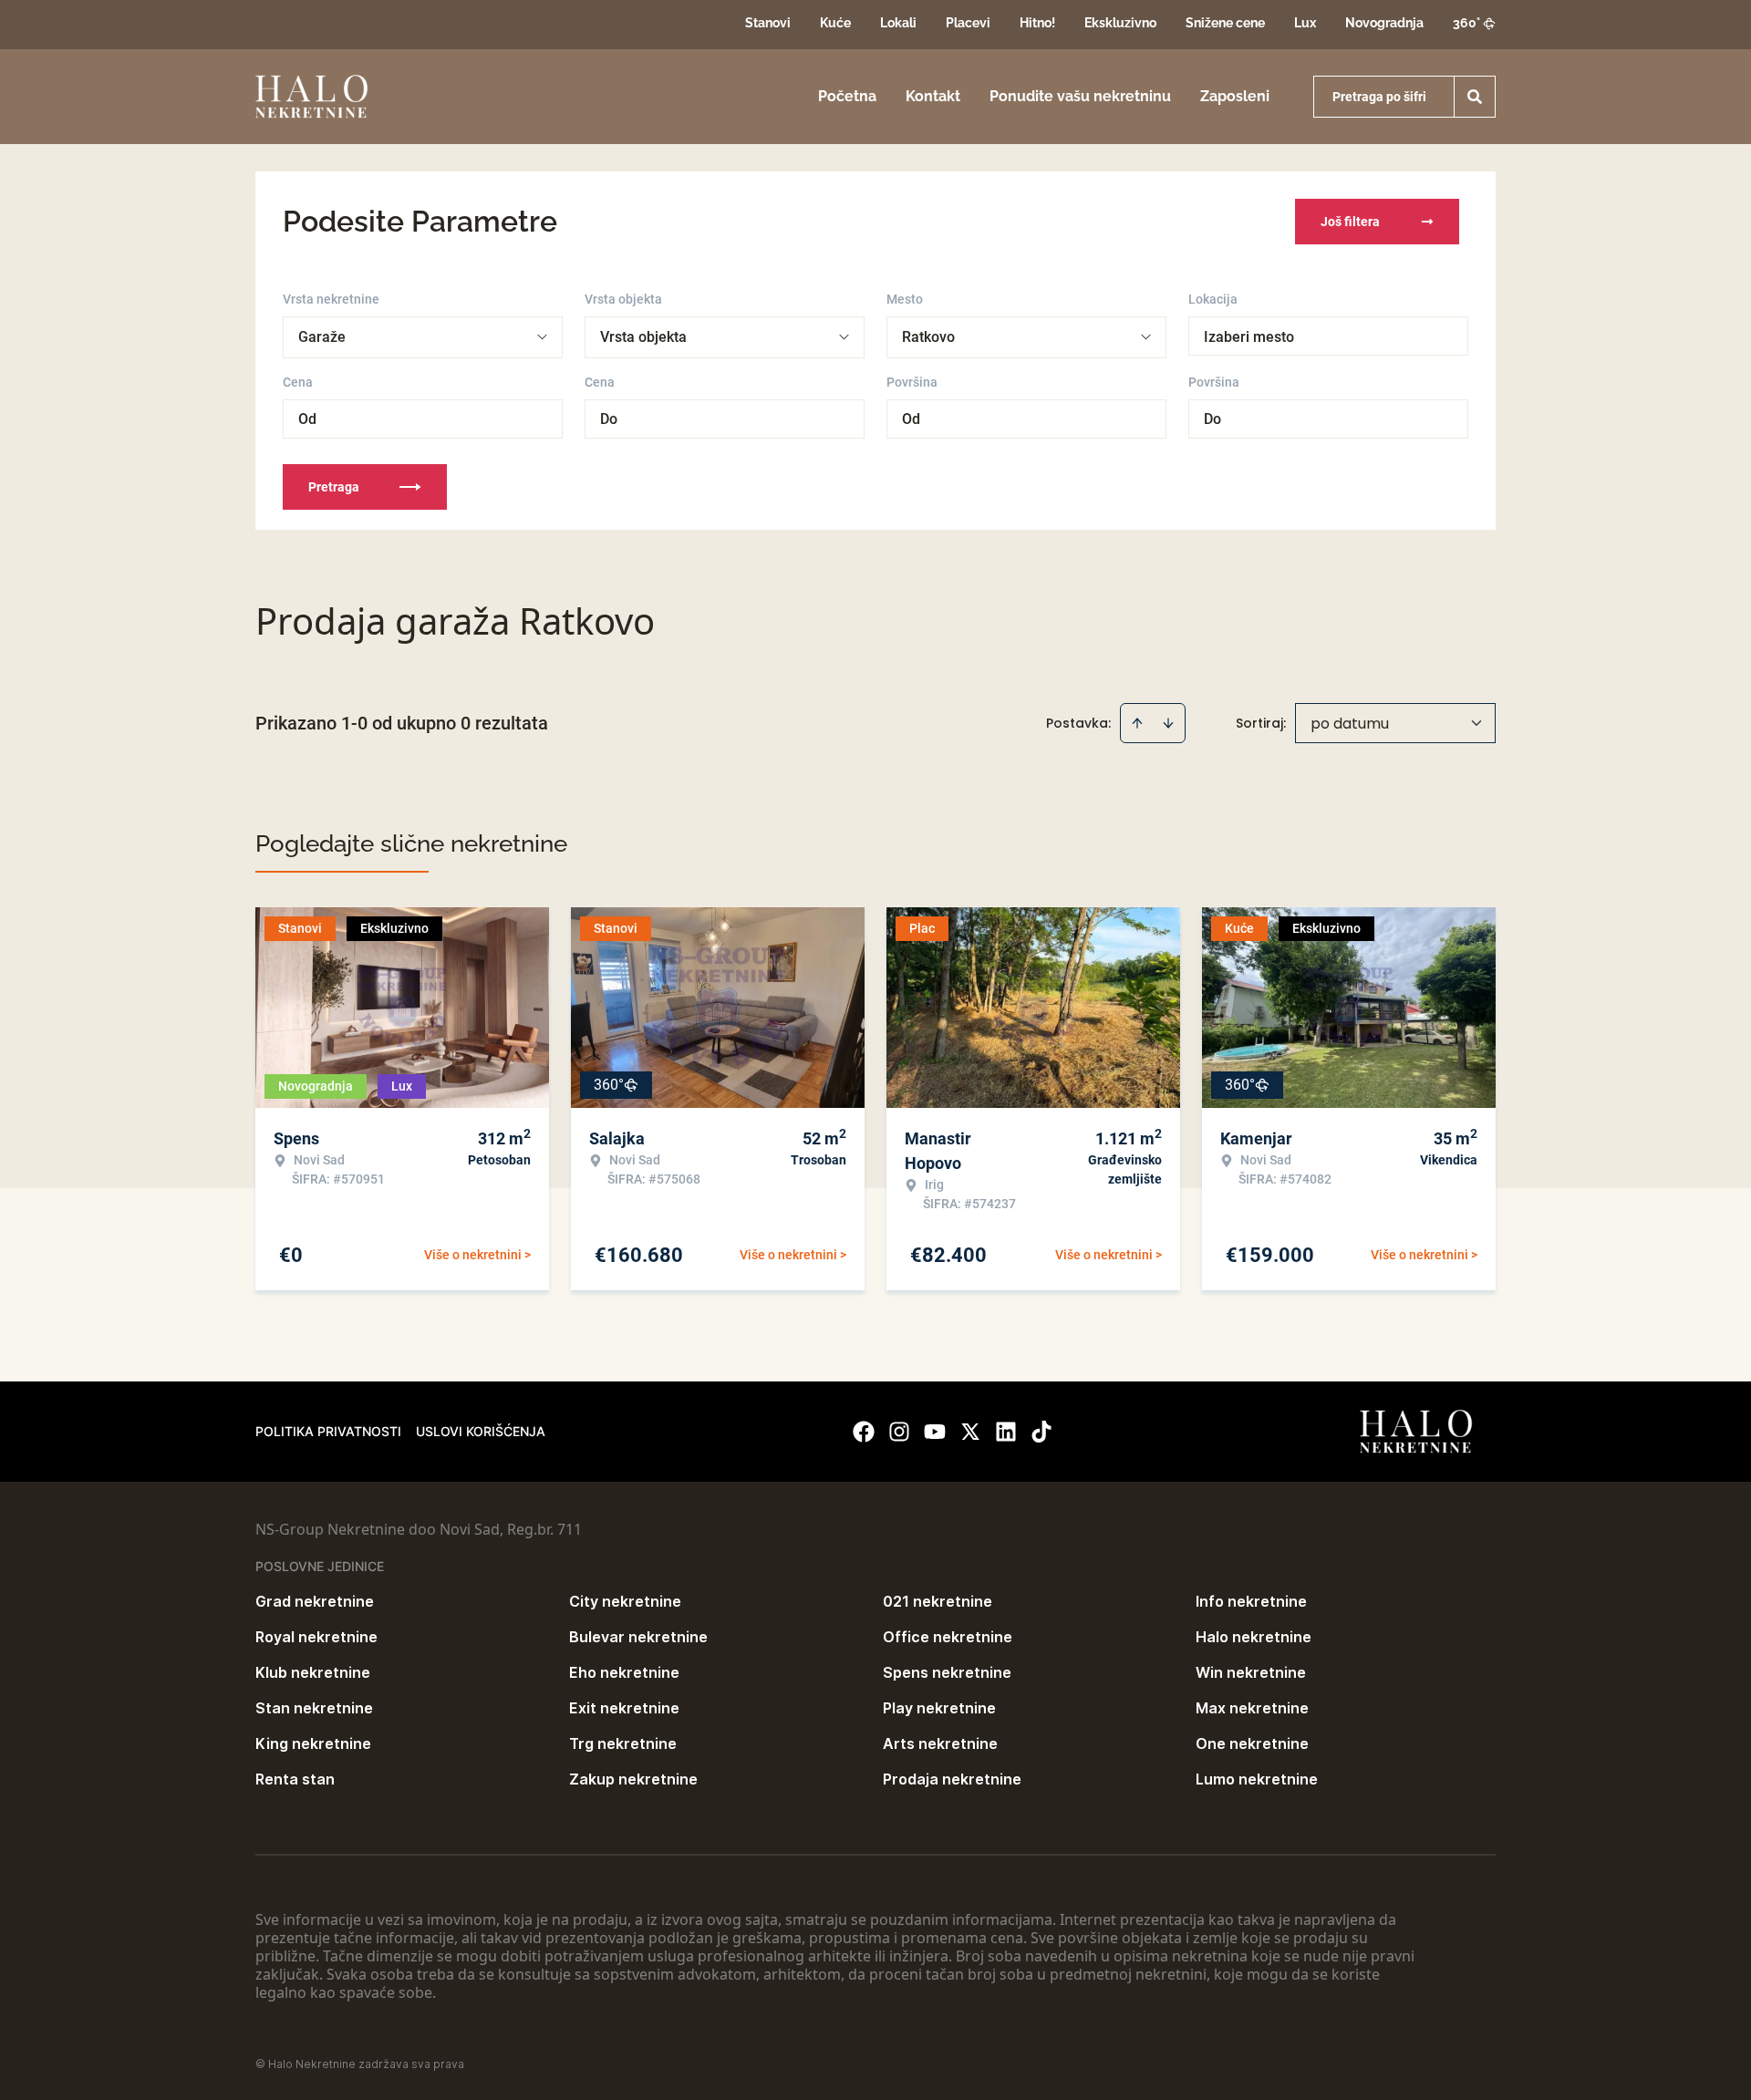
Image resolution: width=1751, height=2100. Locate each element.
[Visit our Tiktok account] (1041, 1432)
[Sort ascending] (1137, 723)
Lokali (898, 23)
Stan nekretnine (314, 1708)
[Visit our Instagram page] (899, 1432)
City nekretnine (625, 1601)
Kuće (835, 23)
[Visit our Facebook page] (864, 1432)
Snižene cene (1225, 23)
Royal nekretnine (316, 1637)
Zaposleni (1235, 96)
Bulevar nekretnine (638, 1637)
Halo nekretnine (1254, 1637)
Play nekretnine (939, 1708)
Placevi (968, 23)
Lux (1305, 23)
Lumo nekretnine (1257, 1779)
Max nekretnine (1252, 1708)
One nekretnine (1252, 1743)
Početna (847, 96)
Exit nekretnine (624, 1708)
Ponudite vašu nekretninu (1080, 96)
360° (1466, 23)
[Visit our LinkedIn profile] (1006, 1432)
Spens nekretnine (947, 1672)
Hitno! (1037, 23)
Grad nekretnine (315, 1601)
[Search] (1475, 97)
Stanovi (768, 23)
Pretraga (334, 487)
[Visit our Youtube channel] (935, 1432)
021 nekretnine (938, 1601)
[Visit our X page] (970, 1432)
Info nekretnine (1251, 1601)
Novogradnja (1384, 23)
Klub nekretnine (313, 1672)
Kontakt (933, 96)
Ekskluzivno (1120, 23)
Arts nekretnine (940, 1743)
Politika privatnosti (328, 1431)
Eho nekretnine (624, 1672)
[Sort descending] (1168, 723)
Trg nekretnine (623, 1743)
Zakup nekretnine (633, 1779)
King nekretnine (313, 1743)
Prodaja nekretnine (952, 1779)
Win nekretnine (1251, 1672)
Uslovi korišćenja (481, 1431)
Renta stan (295, 1779)
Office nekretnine (948, 1637)
